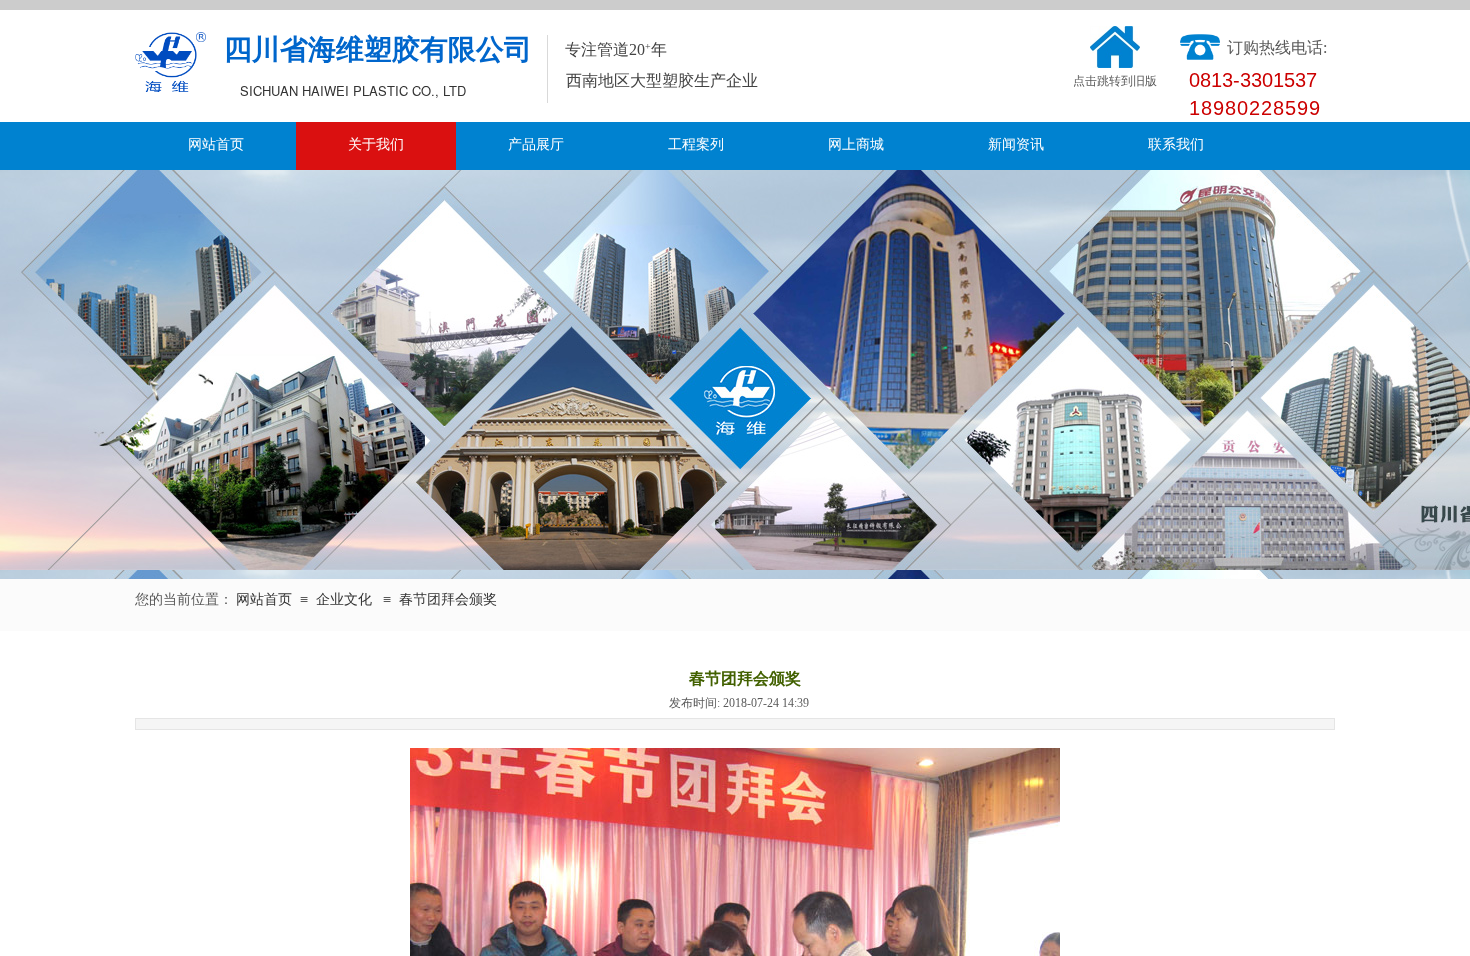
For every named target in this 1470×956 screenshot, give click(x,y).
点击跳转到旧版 (1115, 81)
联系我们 (1176, 144)
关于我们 (376, 144)
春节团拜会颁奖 (448, 599)
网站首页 (216, 144)
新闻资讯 (1016, 144)
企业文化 (344, 599)
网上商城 (856, 144)
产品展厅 (536, 144)
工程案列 (696, 144)
